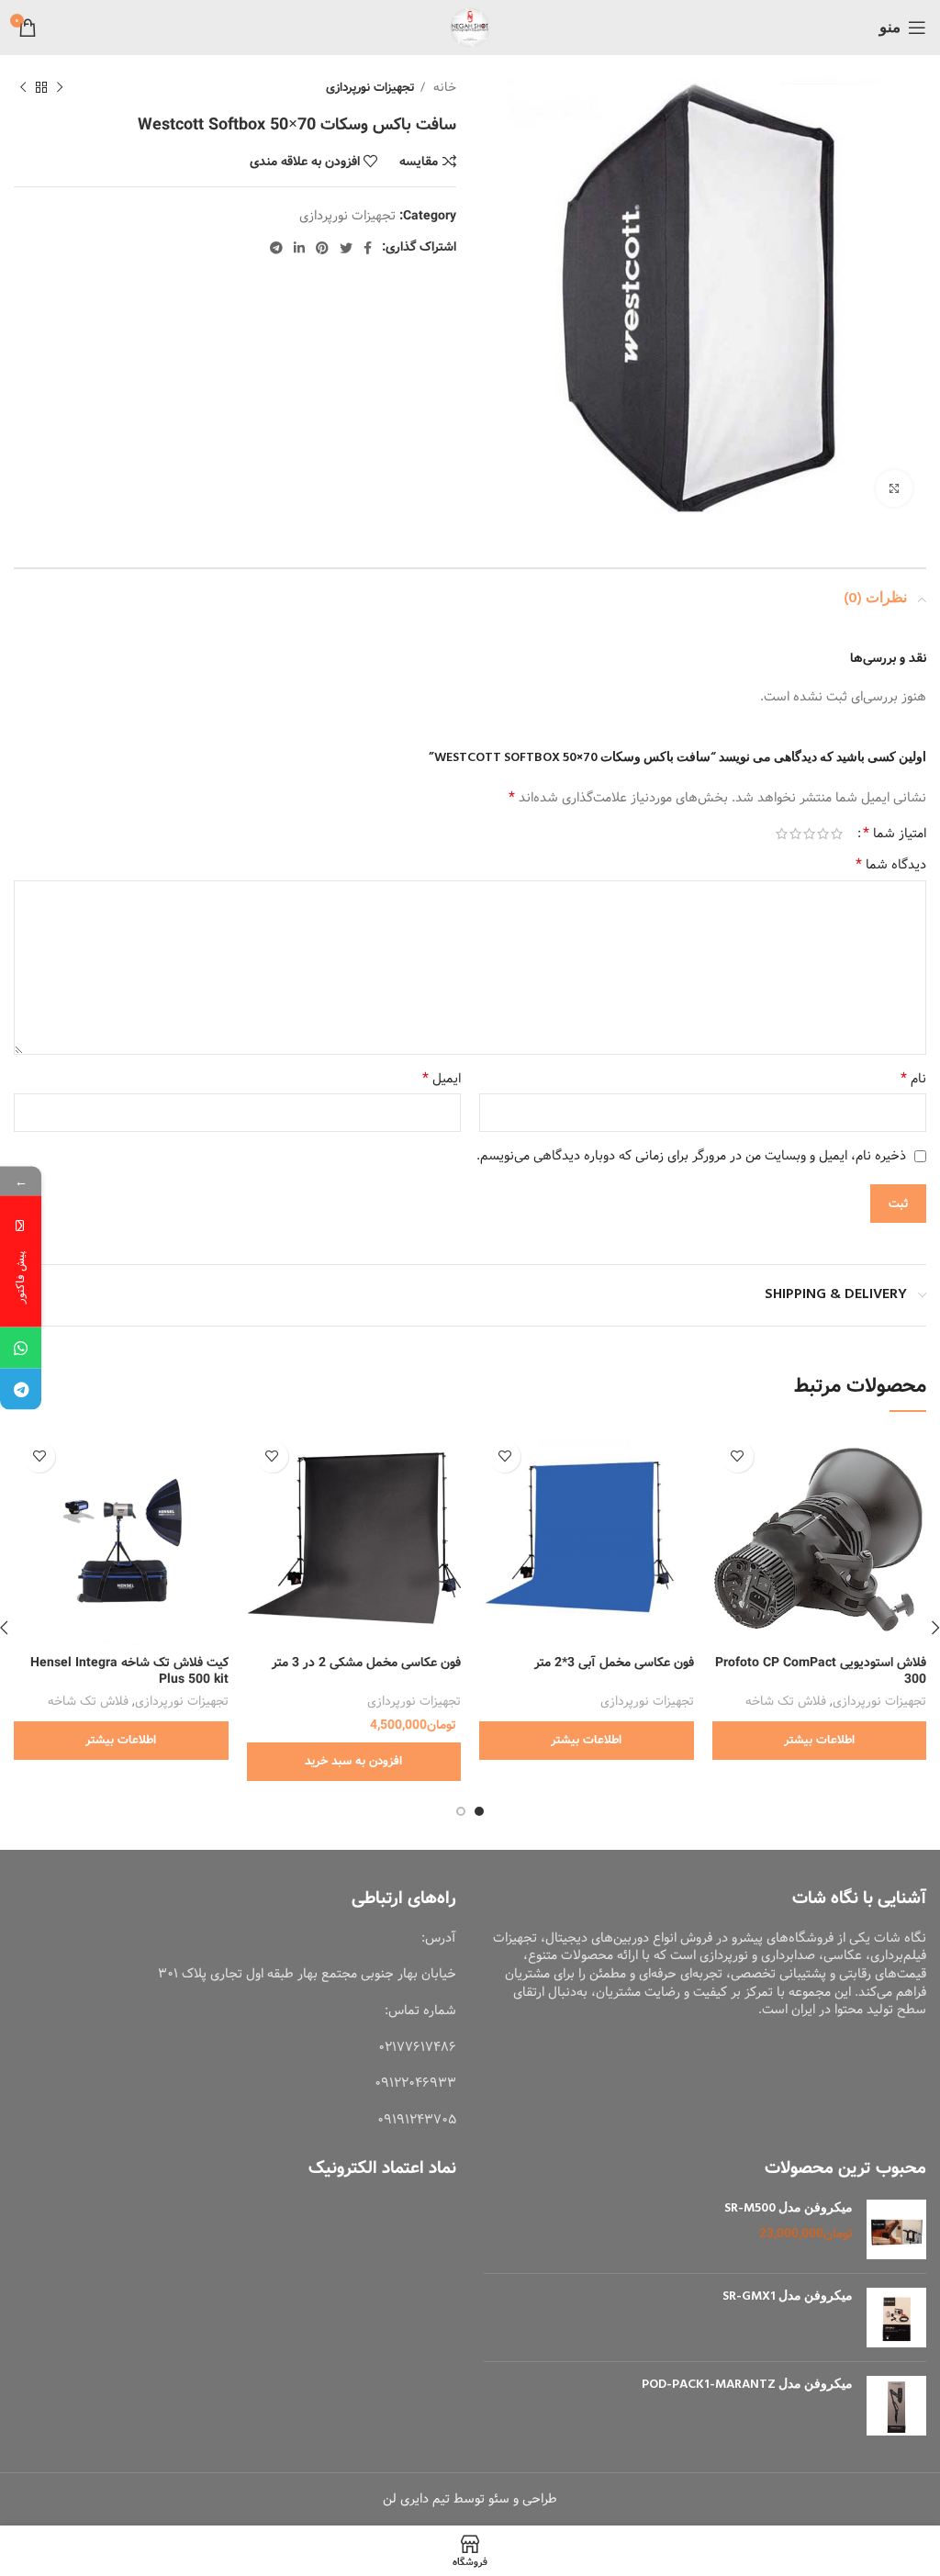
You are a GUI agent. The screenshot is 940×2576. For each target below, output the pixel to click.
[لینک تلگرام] (276, 248)
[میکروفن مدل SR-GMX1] (896, 2318)
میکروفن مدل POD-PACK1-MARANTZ (747, 2385)
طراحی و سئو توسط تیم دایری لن (470, 2499)
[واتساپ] (21, 1348)
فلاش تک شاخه (786, 1702)
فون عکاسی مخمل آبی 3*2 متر (614, 1663)
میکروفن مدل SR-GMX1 (788, 2297)
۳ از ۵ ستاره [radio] (809, 834)
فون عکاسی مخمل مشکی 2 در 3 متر (366, 1663)
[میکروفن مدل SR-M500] (896, 2229)
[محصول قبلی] (60, 88)
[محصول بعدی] (23, 88)
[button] (354, 1762)
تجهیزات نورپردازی (370, 88)
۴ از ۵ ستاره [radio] (795, 834)
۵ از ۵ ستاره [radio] (782, 834)
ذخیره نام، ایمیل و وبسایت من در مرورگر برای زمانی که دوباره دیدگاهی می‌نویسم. (691, 1156)
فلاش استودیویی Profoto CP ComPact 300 (821, 1671)
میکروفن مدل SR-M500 (789, 2209)
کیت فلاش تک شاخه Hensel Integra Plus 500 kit (129, 1671)
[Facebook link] (368, 248)
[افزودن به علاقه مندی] (738, 1456)
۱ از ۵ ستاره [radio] (837, 834)
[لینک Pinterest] (322, 248)
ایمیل (442, 1079)
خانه (443, 88)
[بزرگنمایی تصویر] (894, 488)
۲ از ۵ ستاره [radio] (823, 834)
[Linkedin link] (299, 248)
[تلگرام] (21, 1389)
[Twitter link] (346, 248)
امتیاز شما (895, 834)
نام (913, 1079)
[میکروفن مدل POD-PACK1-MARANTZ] (896, 2406)
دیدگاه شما (891, 865)
